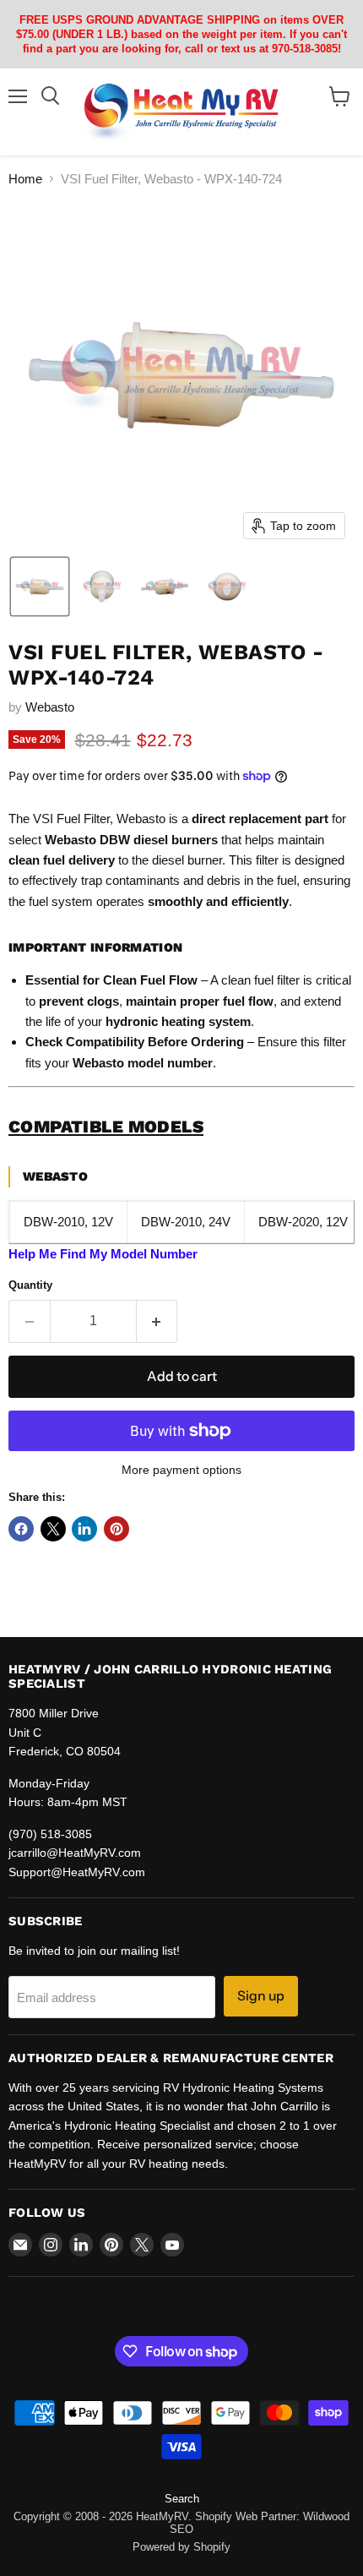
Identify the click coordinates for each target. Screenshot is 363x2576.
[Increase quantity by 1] (157, 1321)
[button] (40, 587)
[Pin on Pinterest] (116, 1529)
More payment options (181, 1470)
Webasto (50, 707)
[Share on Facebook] (21, 1529)
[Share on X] (53, 1529)
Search (182, 2499)
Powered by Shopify (181, 2547)
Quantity (30, 1285)
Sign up (261, 1996)
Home (25, 179)
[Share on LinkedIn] (84, 1529)
